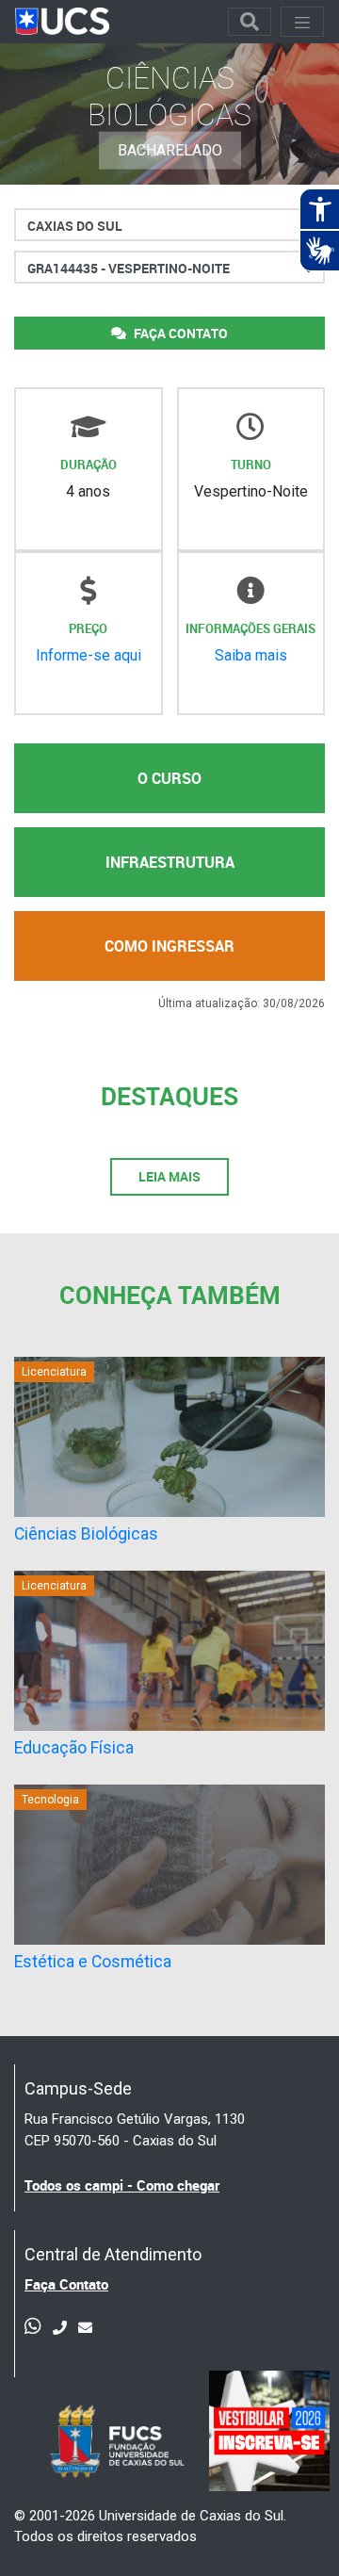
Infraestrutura (170, 862)
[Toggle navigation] (250, 22)
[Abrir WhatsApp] (292, 2528)
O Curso (169, 778)
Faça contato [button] (179, 333)
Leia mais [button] (169, 1176)
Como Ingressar (169, 946)
